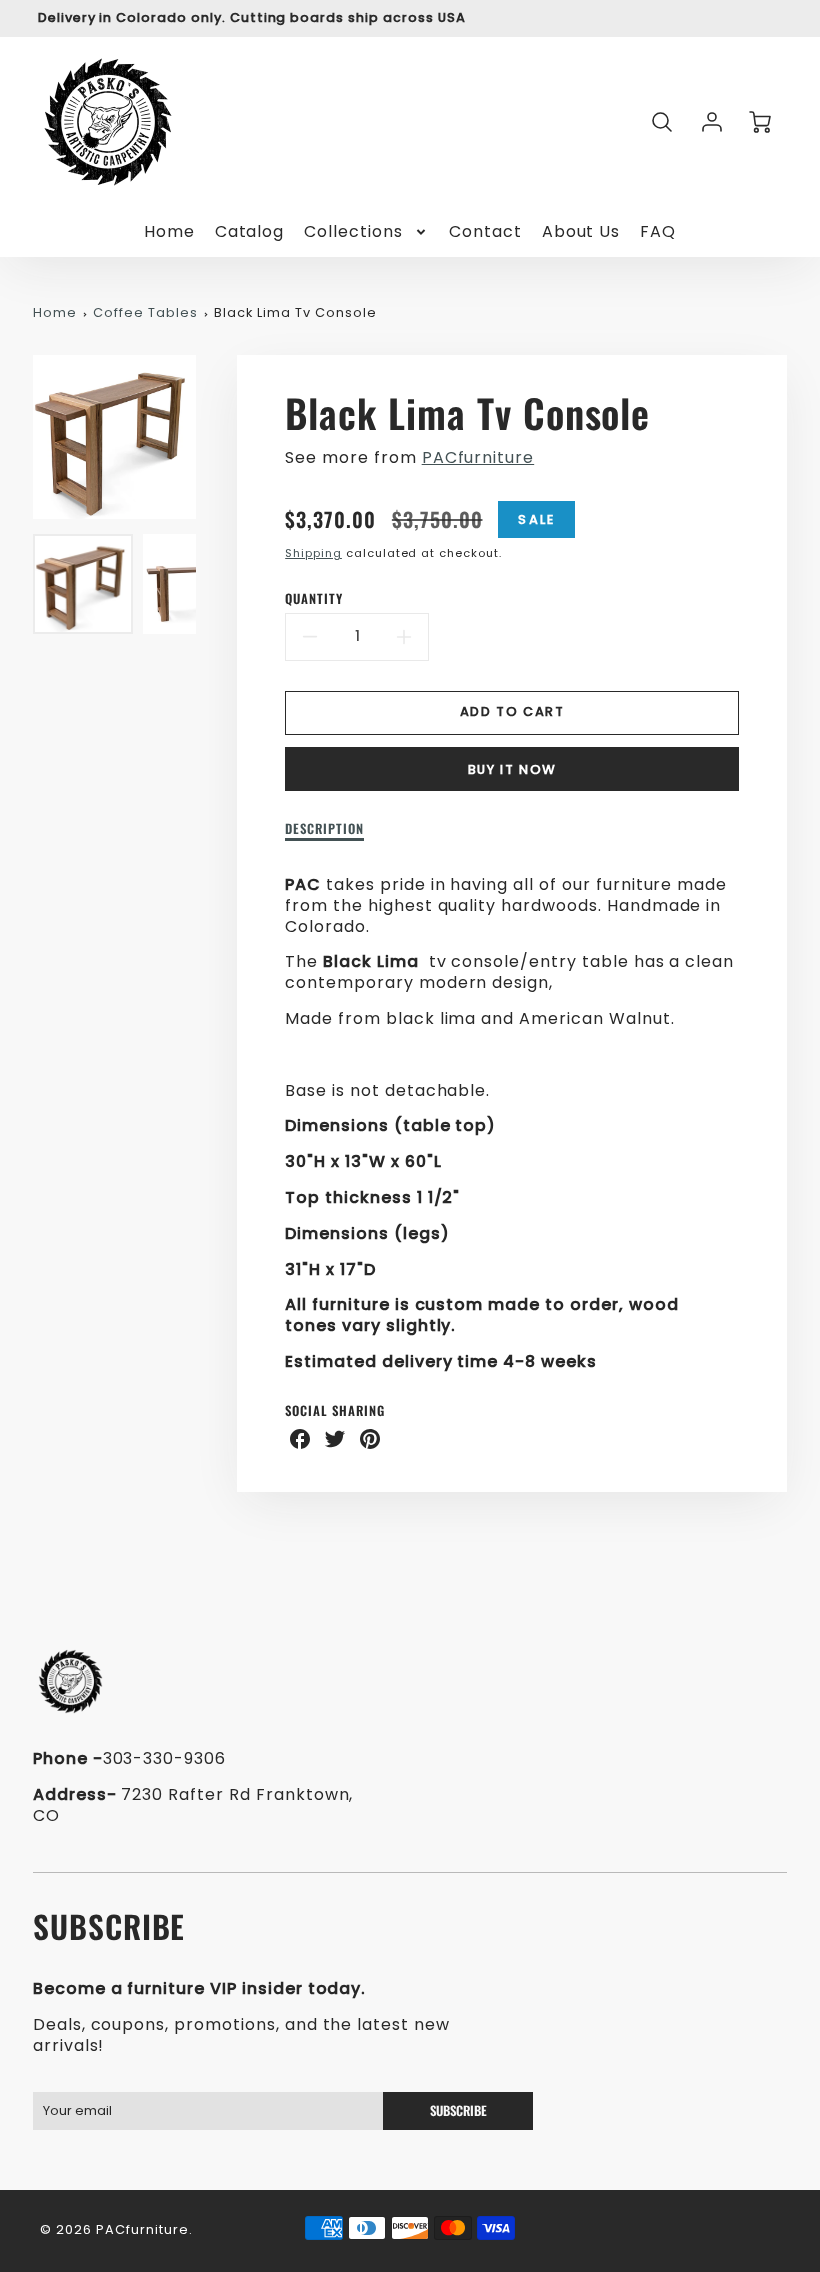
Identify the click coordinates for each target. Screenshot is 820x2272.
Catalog (250, 232)
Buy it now (512, 769)
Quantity (314, 599)
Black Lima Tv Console (295, 312)
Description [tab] (324, 829)
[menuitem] (169, 232)
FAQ (658, 232)
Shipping (313, 553)
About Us (581, 232)
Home (169, 232)
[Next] (211, 437)
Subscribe (457, 2110)
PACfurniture (478, 457)
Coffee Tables (145, 312)
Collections (353, 232)
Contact (485, 232)
